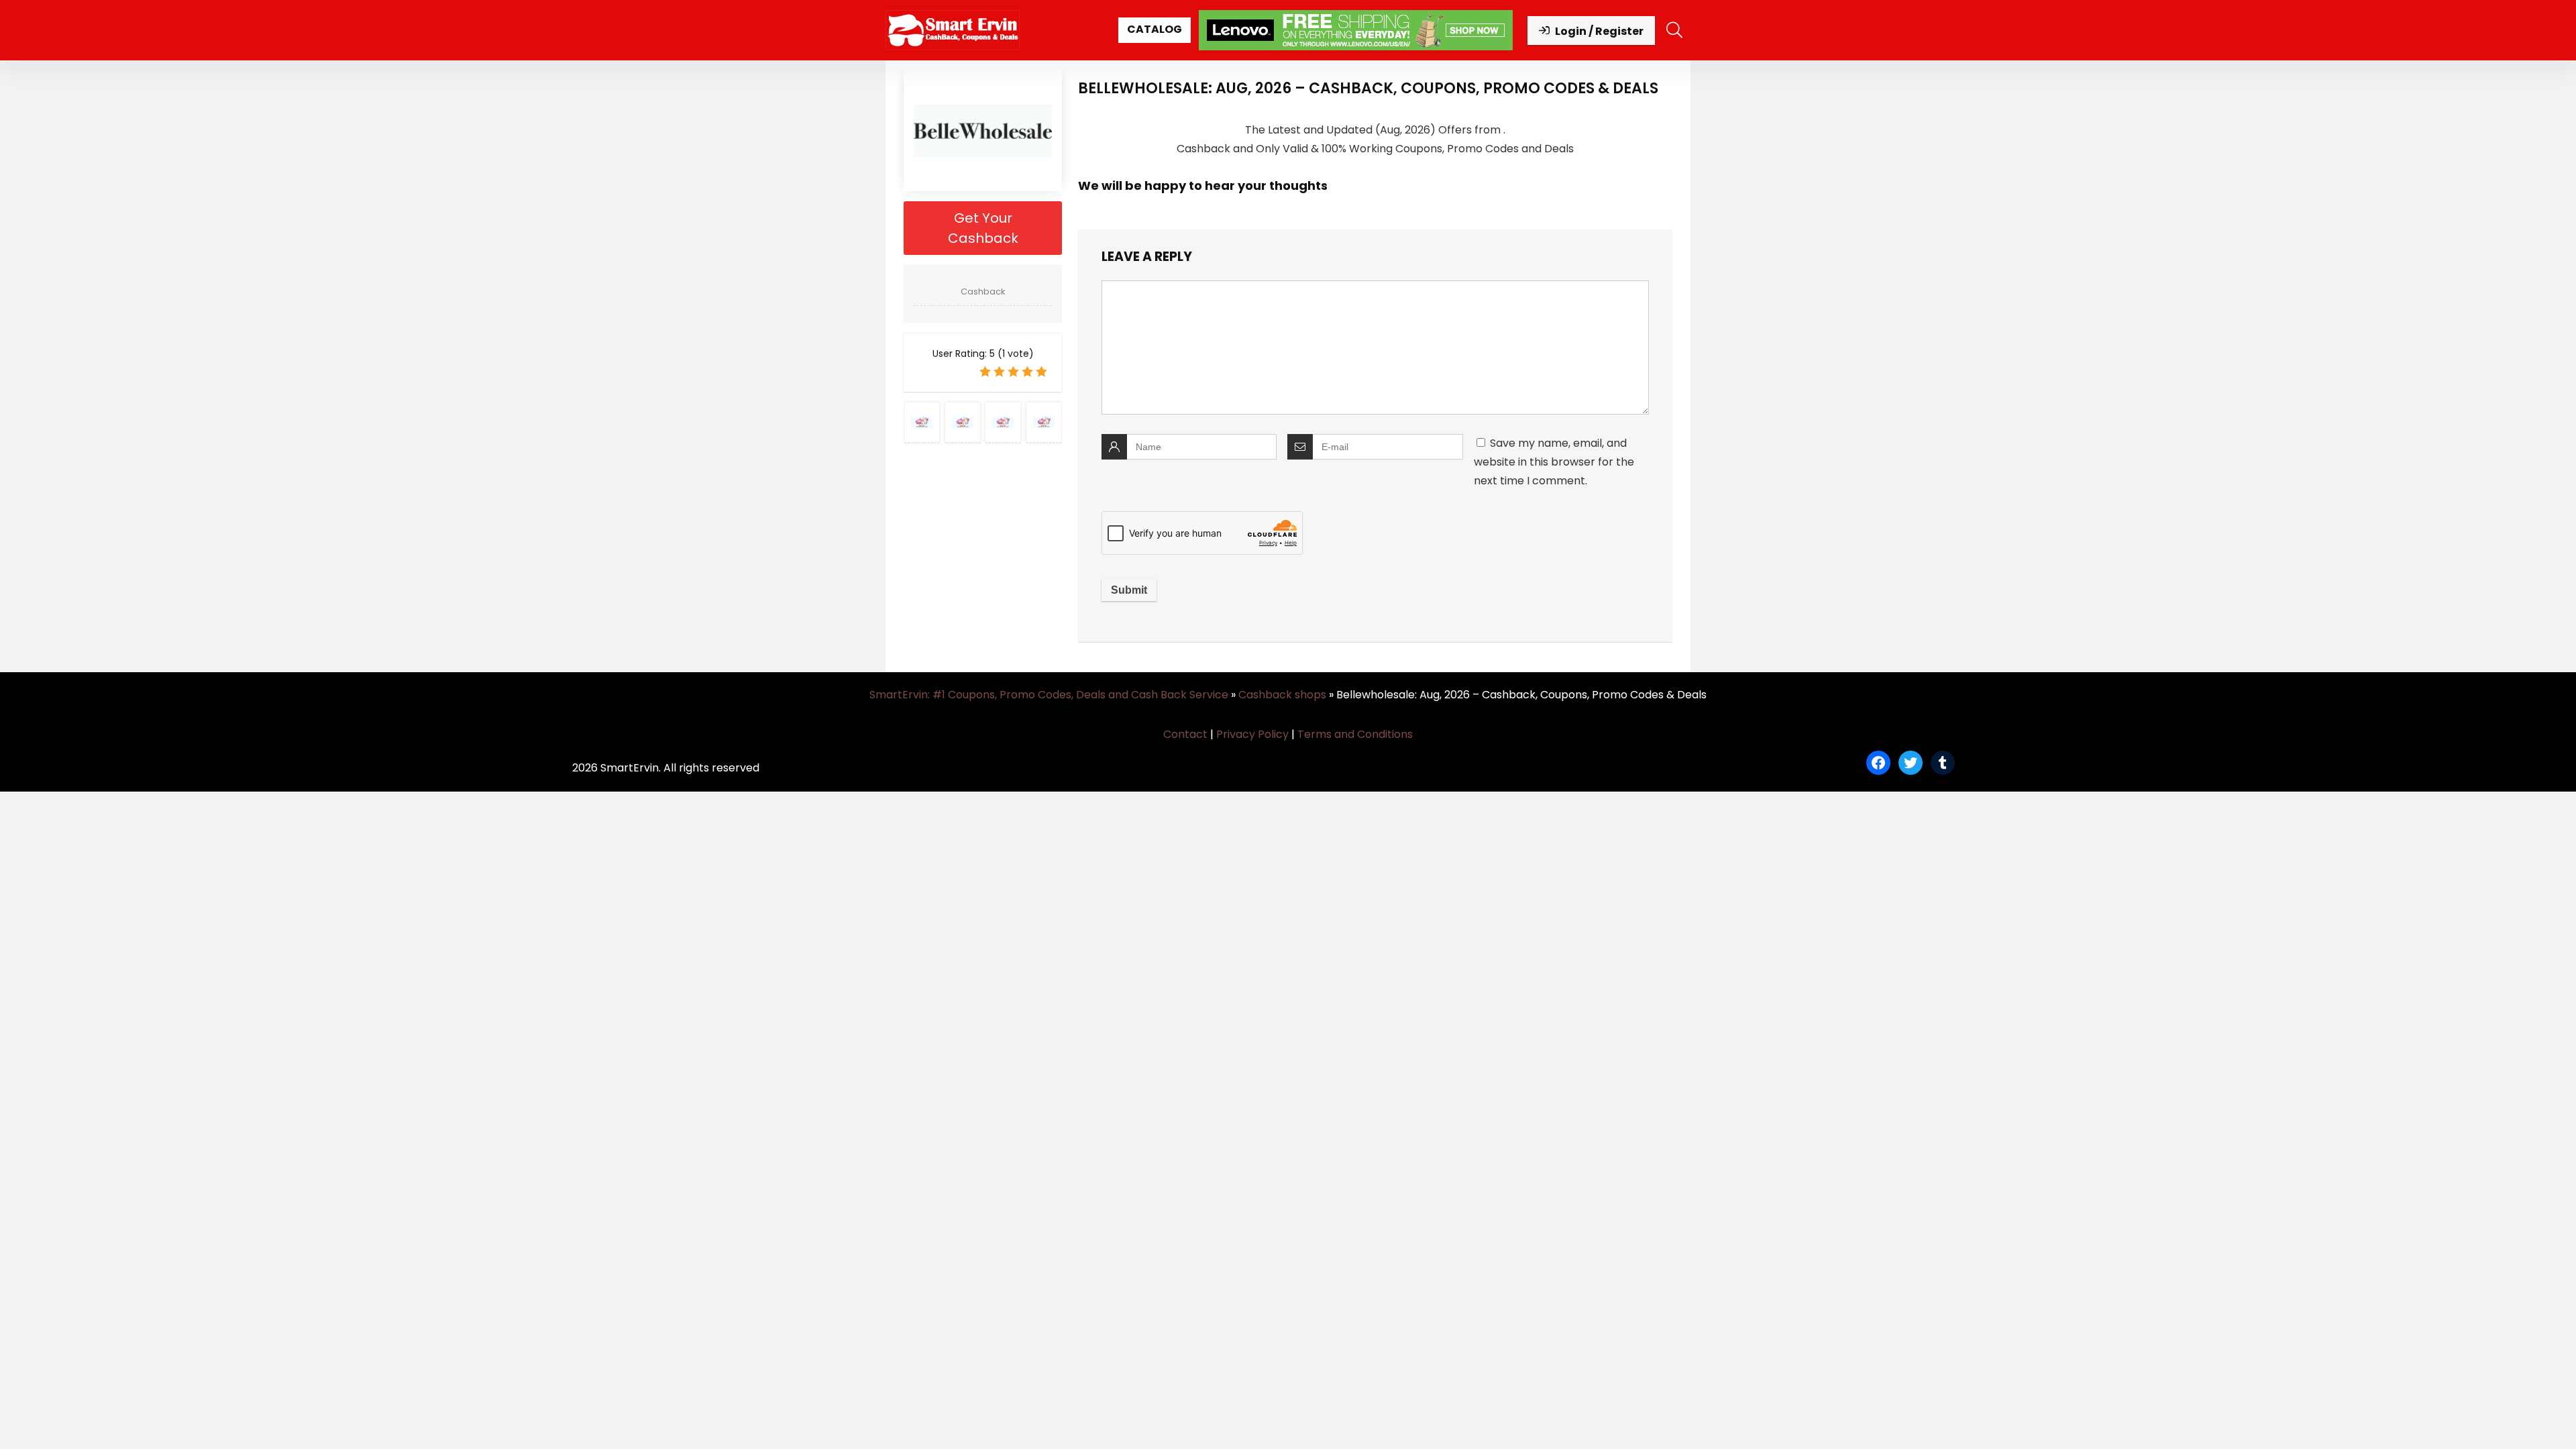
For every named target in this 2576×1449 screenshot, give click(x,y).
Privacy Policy (1252, 734)
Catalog (1155, 29)
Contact (1185, 734)
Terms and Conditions (1355, 734)
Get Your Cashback (983, 228)
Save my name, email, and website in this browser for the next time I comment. (1554, 462)
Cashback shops (1282, 695)
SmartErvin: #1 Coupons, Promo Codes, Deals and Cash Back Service (1049, 695)
